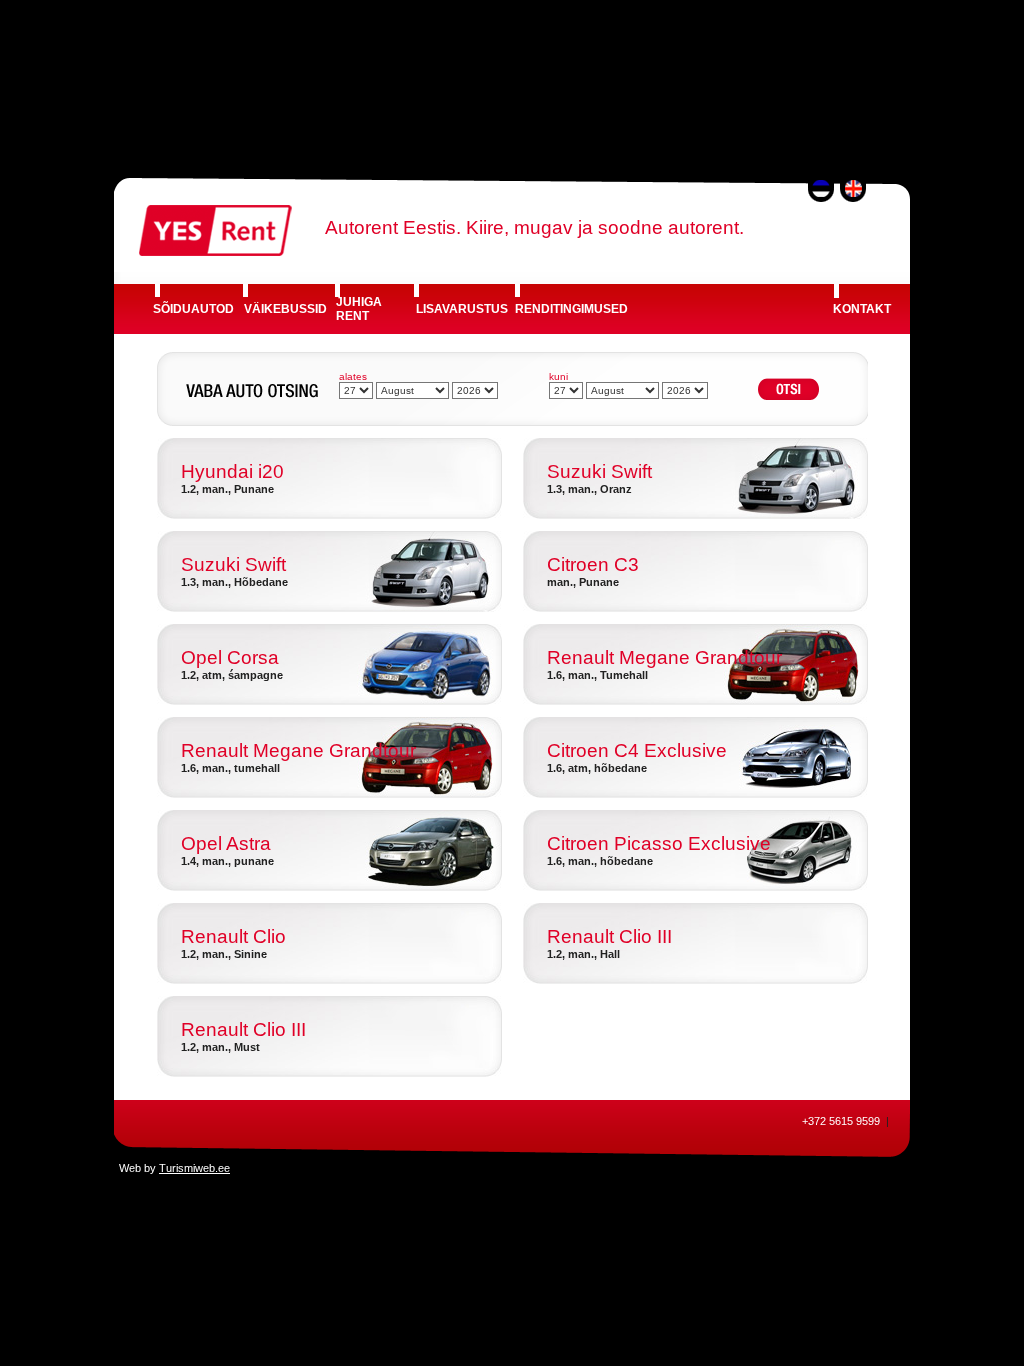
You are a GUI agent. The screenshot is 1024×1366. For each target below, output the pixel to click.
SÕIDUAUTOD (193, 309)
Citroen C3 (593, 564)
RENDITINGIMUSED (571, 309)
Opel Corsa (230, 657)
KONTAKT (862, 309)
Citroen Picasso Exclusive (659, 843)
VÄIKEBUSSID (285, 309)
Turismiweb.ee (194, 1168)
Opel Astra (226, 843)
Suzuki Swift (599, 471)
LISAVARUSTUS (462, 309)
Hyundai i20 (232, 471)
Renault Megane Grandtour (664, 657)
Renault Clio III (609, 936)
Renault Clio (233, 936)
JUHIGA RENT (359, 309)
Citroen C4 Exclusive (637, 750)
